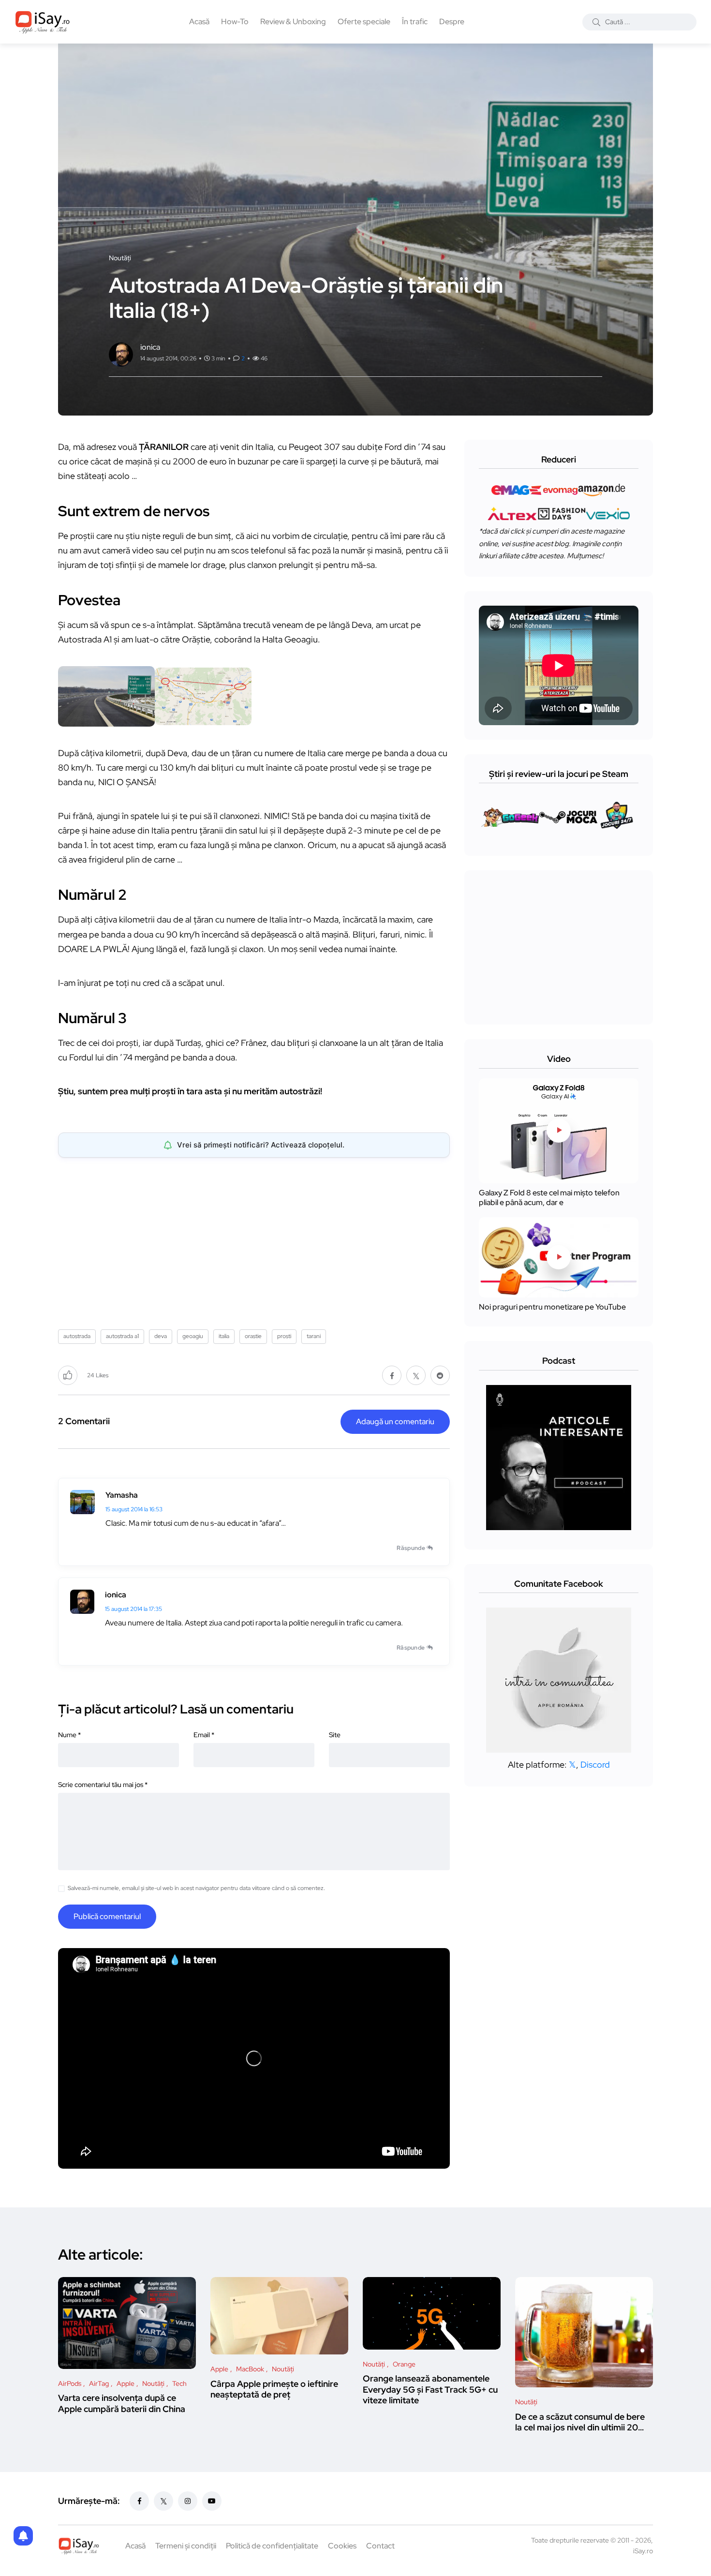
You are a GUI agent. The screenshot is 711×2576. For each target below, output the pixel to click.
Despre (452, 22)
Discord (595, 1764)
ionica (116, 1595)
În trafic (415, 22)
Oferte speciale (364, 22)
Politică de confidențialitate (272, 2546)
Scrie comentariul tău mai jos (103, 1785)
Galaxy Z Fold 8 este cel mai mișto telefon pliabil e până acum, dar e (549, 1198)
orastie (253, 1336)
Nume (69, 1735)
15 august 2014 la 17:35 (133, 1609)
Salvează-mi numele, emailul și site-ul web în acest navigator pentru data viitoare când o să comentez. (196, 1888)
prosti (284, 1336)
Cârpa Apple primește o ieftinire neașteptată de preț (274, 2389)
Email (204, 1735)
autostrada (77, 1336)
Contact (380, 2546)
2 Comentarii (84, 1421)
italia (224, 1336)
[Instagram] (188, 2501)
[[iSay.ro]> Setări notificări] (23, 2536)
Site (335, 1735)
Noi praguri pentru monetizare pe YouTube (552, 1307)
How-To (235, 22)
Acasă (199, 22)
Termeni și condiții (186, 2546)
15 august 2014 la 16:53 (134, 1509)
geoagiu (193, 1336)
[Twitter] (163, 2501)
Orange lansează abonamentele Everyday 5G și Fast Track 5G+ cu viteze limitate (430, 2390)
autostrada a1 (122, 1336)
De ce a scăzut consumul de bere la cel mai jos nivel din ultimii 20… (580, 2422)
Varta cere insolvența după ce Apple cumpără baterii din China (122, 2404)
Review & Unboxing (293, 22)
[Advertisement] (256, 1240)
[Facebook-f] (139, 2501)
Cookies (342, 2546)
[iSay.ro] (43, 22)
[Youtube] (212, 2501)
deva (161, 1336)
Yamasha (122, 1495)
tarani (314, 1336)
